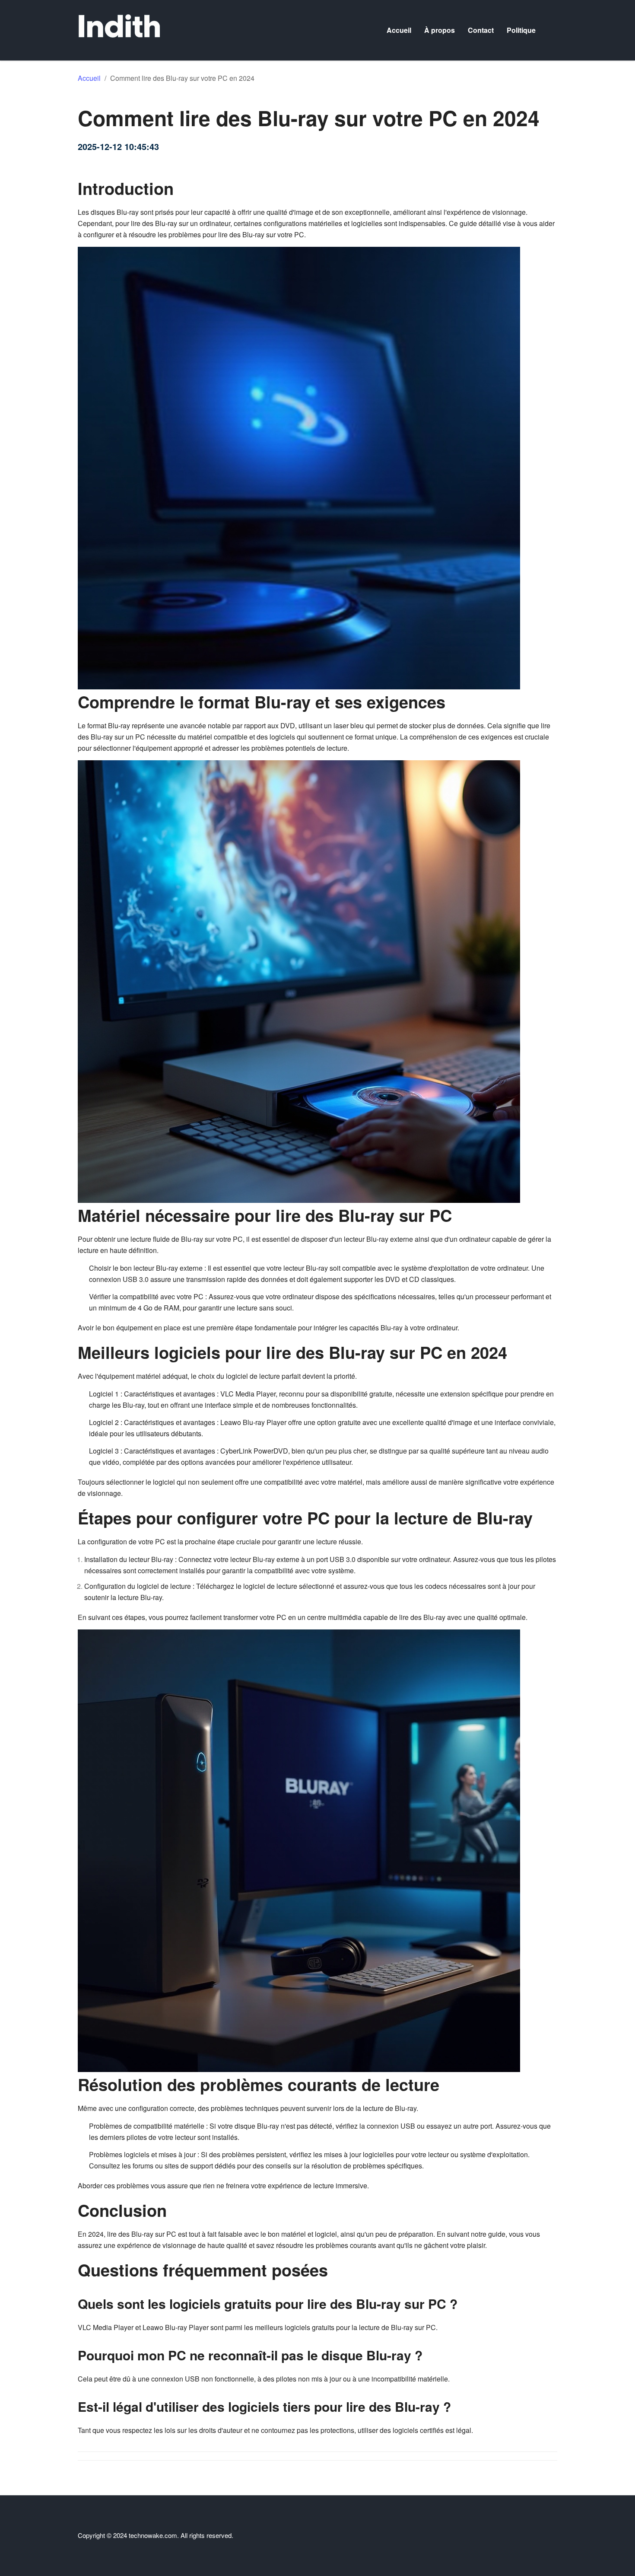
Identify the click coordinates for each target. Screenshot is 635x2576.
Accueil (399, 30)
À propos (440, 30)
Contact (481, 30)
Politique (521, 30)
